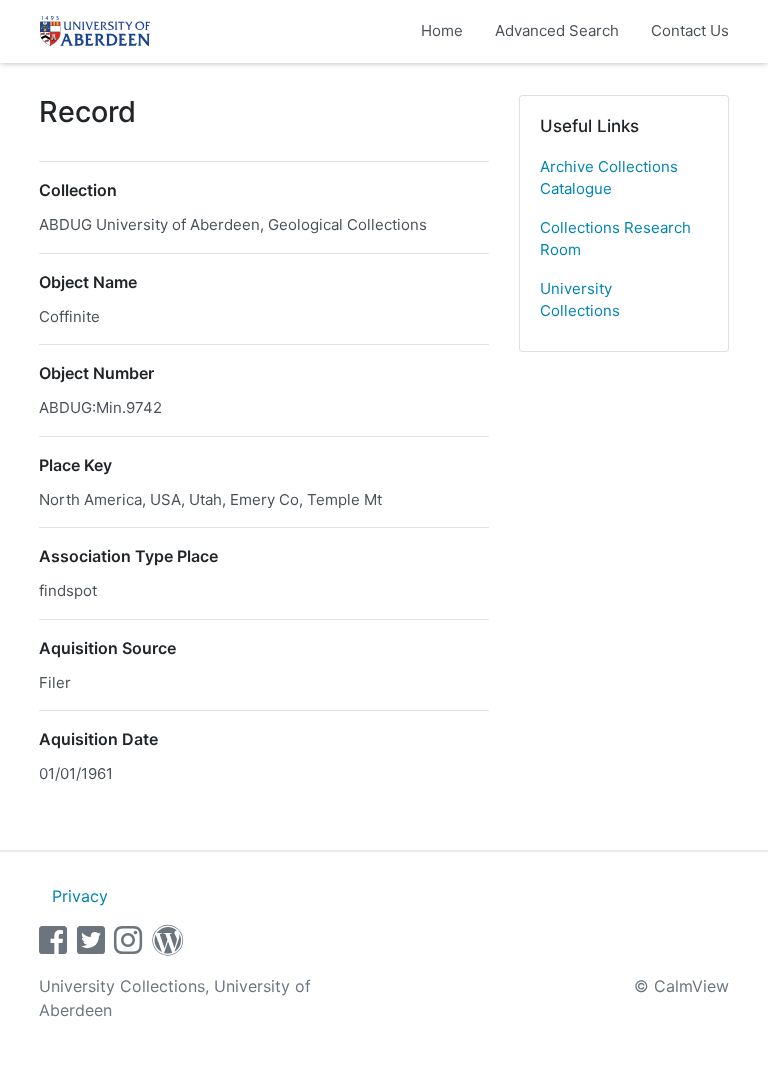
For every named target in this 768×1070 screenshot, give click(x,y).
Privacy (80, 896)
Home (442, 30)
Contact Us (690, 30)
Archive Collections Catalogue (609, 178)
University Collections (580, 300)
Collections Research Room (615, 239)
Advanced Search (557, 30)
